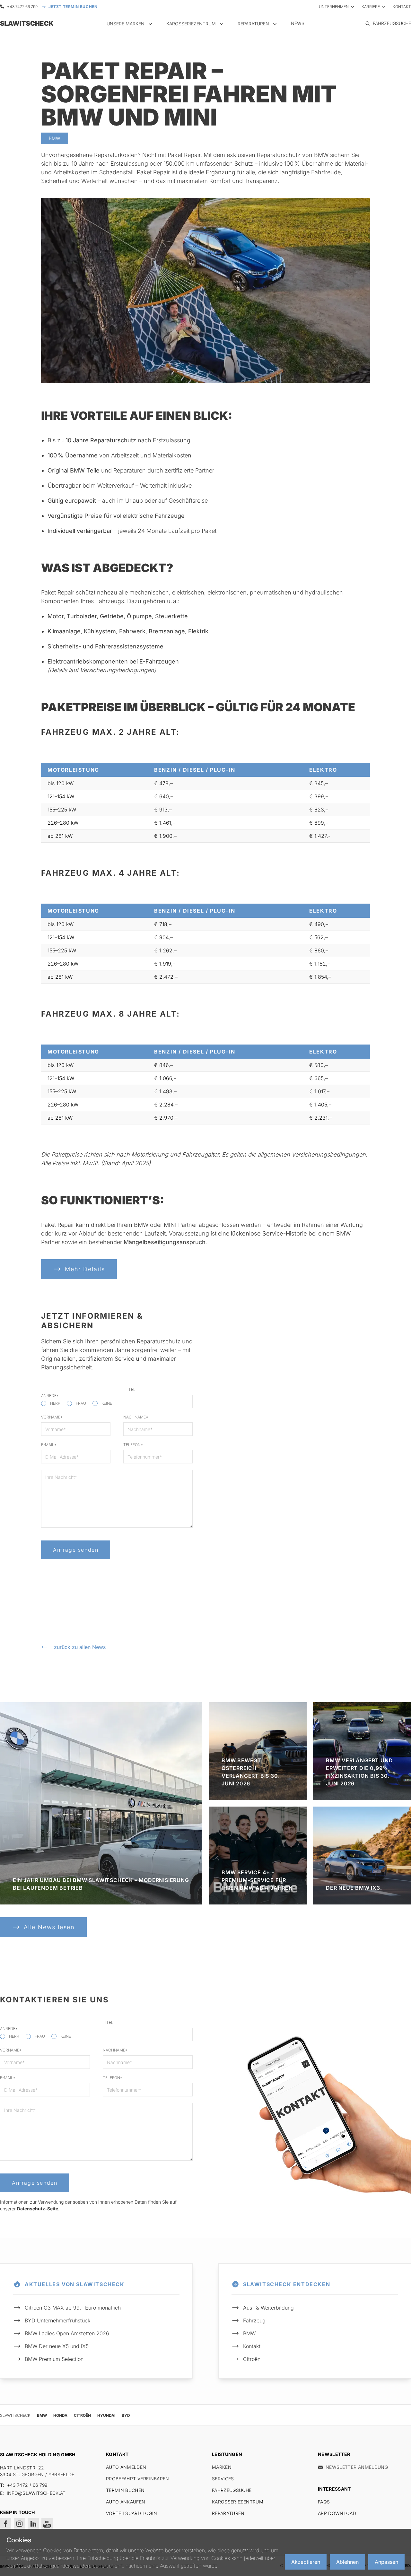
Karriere (371, 7)
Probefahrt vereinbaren (138, 2479)
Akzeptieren (306, 2562)
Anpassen (386, 2562)
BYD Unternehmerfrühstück (57, 2320)
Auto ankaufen (126, 2502)
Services (223, 2479)
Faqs (324, 2502)
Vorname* (52, 1417)
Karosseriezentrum (238, 2502)
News (298, 23)
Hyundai (106, 2415)
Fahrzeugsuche (232, 2490)
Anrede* (50, 1396)
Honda (60, 2415)
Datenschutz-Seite (38, 2209)
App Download (337, 2513)
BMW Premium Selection (54, 2359)
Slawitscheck (15, 2415)
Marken (222, 2467)
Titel (130, 1389)
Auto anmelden (126, 2467)
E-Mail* (49, 1445)
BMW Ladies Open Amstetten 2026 (67, 2333)
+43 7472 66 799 (22, 7)
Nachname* (136, 1417)
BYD (126, 2415)
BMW (249, 2333)
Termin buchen (125, 2490)
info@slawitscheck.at (36, 2493)
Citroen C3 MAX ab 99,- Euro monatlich (73, 2308)
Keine (107, 1403)
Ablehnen (347, 2562)
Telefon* (133, 1445)
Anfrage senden (76, 1550)
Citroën (252, 2359)
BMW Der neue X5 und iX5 (57, 2346)
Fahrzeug (254, 2320)
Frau (81, 1403)
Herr (55, 1403)
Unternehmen (334, 7)
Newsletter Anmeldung (357, 2467)
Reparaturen (228, 2513)
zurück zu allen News (80, 1647)
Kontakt (402, 7)
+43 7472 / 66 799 (27, 2485)
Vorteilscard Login (131, 2513)
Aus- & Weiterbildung (268, 2308)
